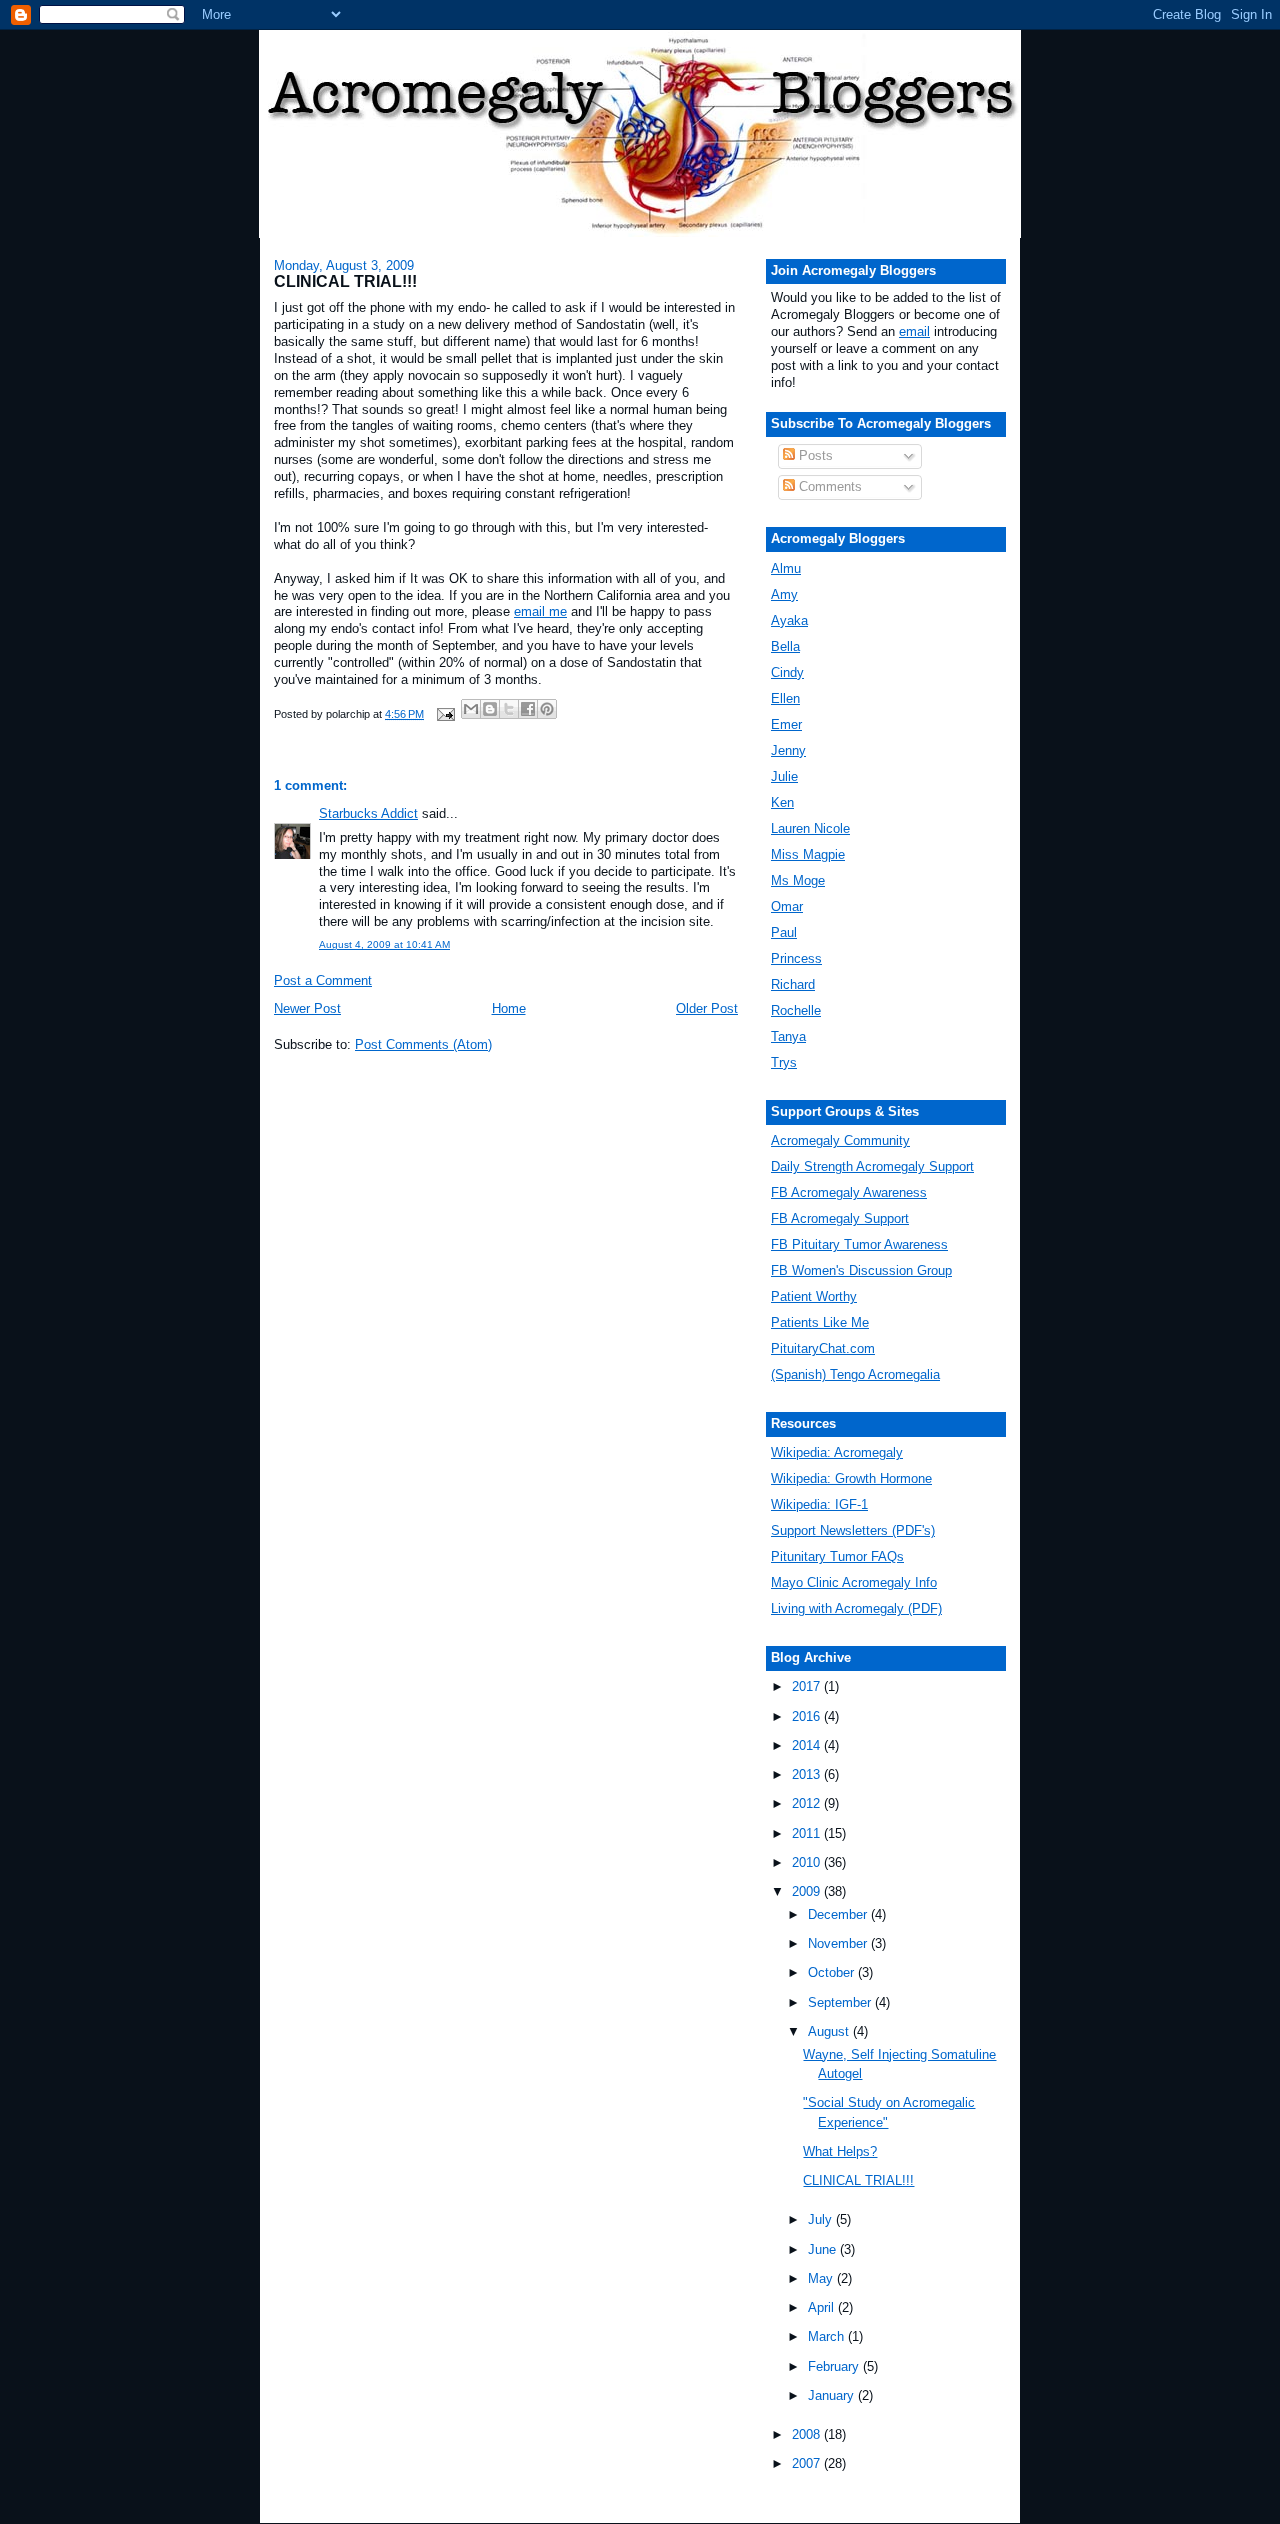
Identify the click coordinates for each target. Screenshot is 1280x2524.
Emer (786, 724)
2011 (808, 1833)
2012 (808, 1803)
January (833, 2395)
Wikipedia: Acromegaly (837, 1452)
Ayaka (789, 620)
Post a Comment (323, 980)
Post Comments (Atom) (423, 1044)
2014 (808, 1745)
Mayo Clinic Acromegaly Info (854, 1582)
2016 (808, 1716)
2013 (808, 1774)
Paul (784, 932)
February (835, 2366)
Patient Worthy (814, 1296)
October (833, 1972)
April (823, 2307)
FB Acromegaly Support (840, 1218)
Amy (784, 594)
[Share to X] (509, 709)
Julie (784, 776)
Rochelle (796, 1010)
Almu (786, 568)
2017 (808, 1686)
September (841, 2002)
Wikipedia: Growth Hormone (851, 1478)
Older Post (707, 1008)
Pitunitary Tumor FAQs (837, 1556)
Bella (785, 646)
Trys (784, 1062)
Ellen (785, 698)
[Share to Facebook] (528, 709)
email (914, 331)
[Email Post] (444, 714)
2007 (808, 2463)
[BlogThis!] (490, 709)
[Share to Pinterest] (547, 709)
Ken (782, 802)
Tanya (788, 1036)
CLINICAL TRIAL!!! (858, 2180)
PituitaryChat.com (823, 1348)
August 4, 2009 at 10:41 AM (384, 944)
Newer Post (307, 1008)
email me (540, 611)
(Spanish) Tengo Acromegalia (855, 1374)
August (830, 2031)
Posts (814, 455)
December (839, 1914)
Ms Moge (798, 880)
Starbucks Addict (368, 813)
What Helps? (840, 2151)
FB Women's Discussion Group (861, 1270)
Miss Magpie (808, 854)
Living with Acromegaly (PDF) (856, 1608)
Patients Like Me (820, 1322)
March (828, 2336)
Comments (828, 486)
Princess (796, 958)
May (822, 2278)
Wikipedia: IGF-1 (819, 1504)
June (824, 2249)
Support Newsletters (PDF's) (853, 1530)
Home (509, 1008)
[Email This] (471, 709)
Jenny (788, 750)
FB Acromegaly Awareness (849, 1192)
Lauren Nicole (810, 828)
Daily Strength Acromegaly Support (872, 1166)
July (822, 2219)
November (839, 1943)
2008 (808, 2434)
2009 (808, 1891)
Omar (787, 906)
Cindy (787, 672)
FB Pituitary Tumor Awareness (859, 1244)
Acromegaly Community (840, 1140)
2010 (808, 1862)
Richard (793, 984)
